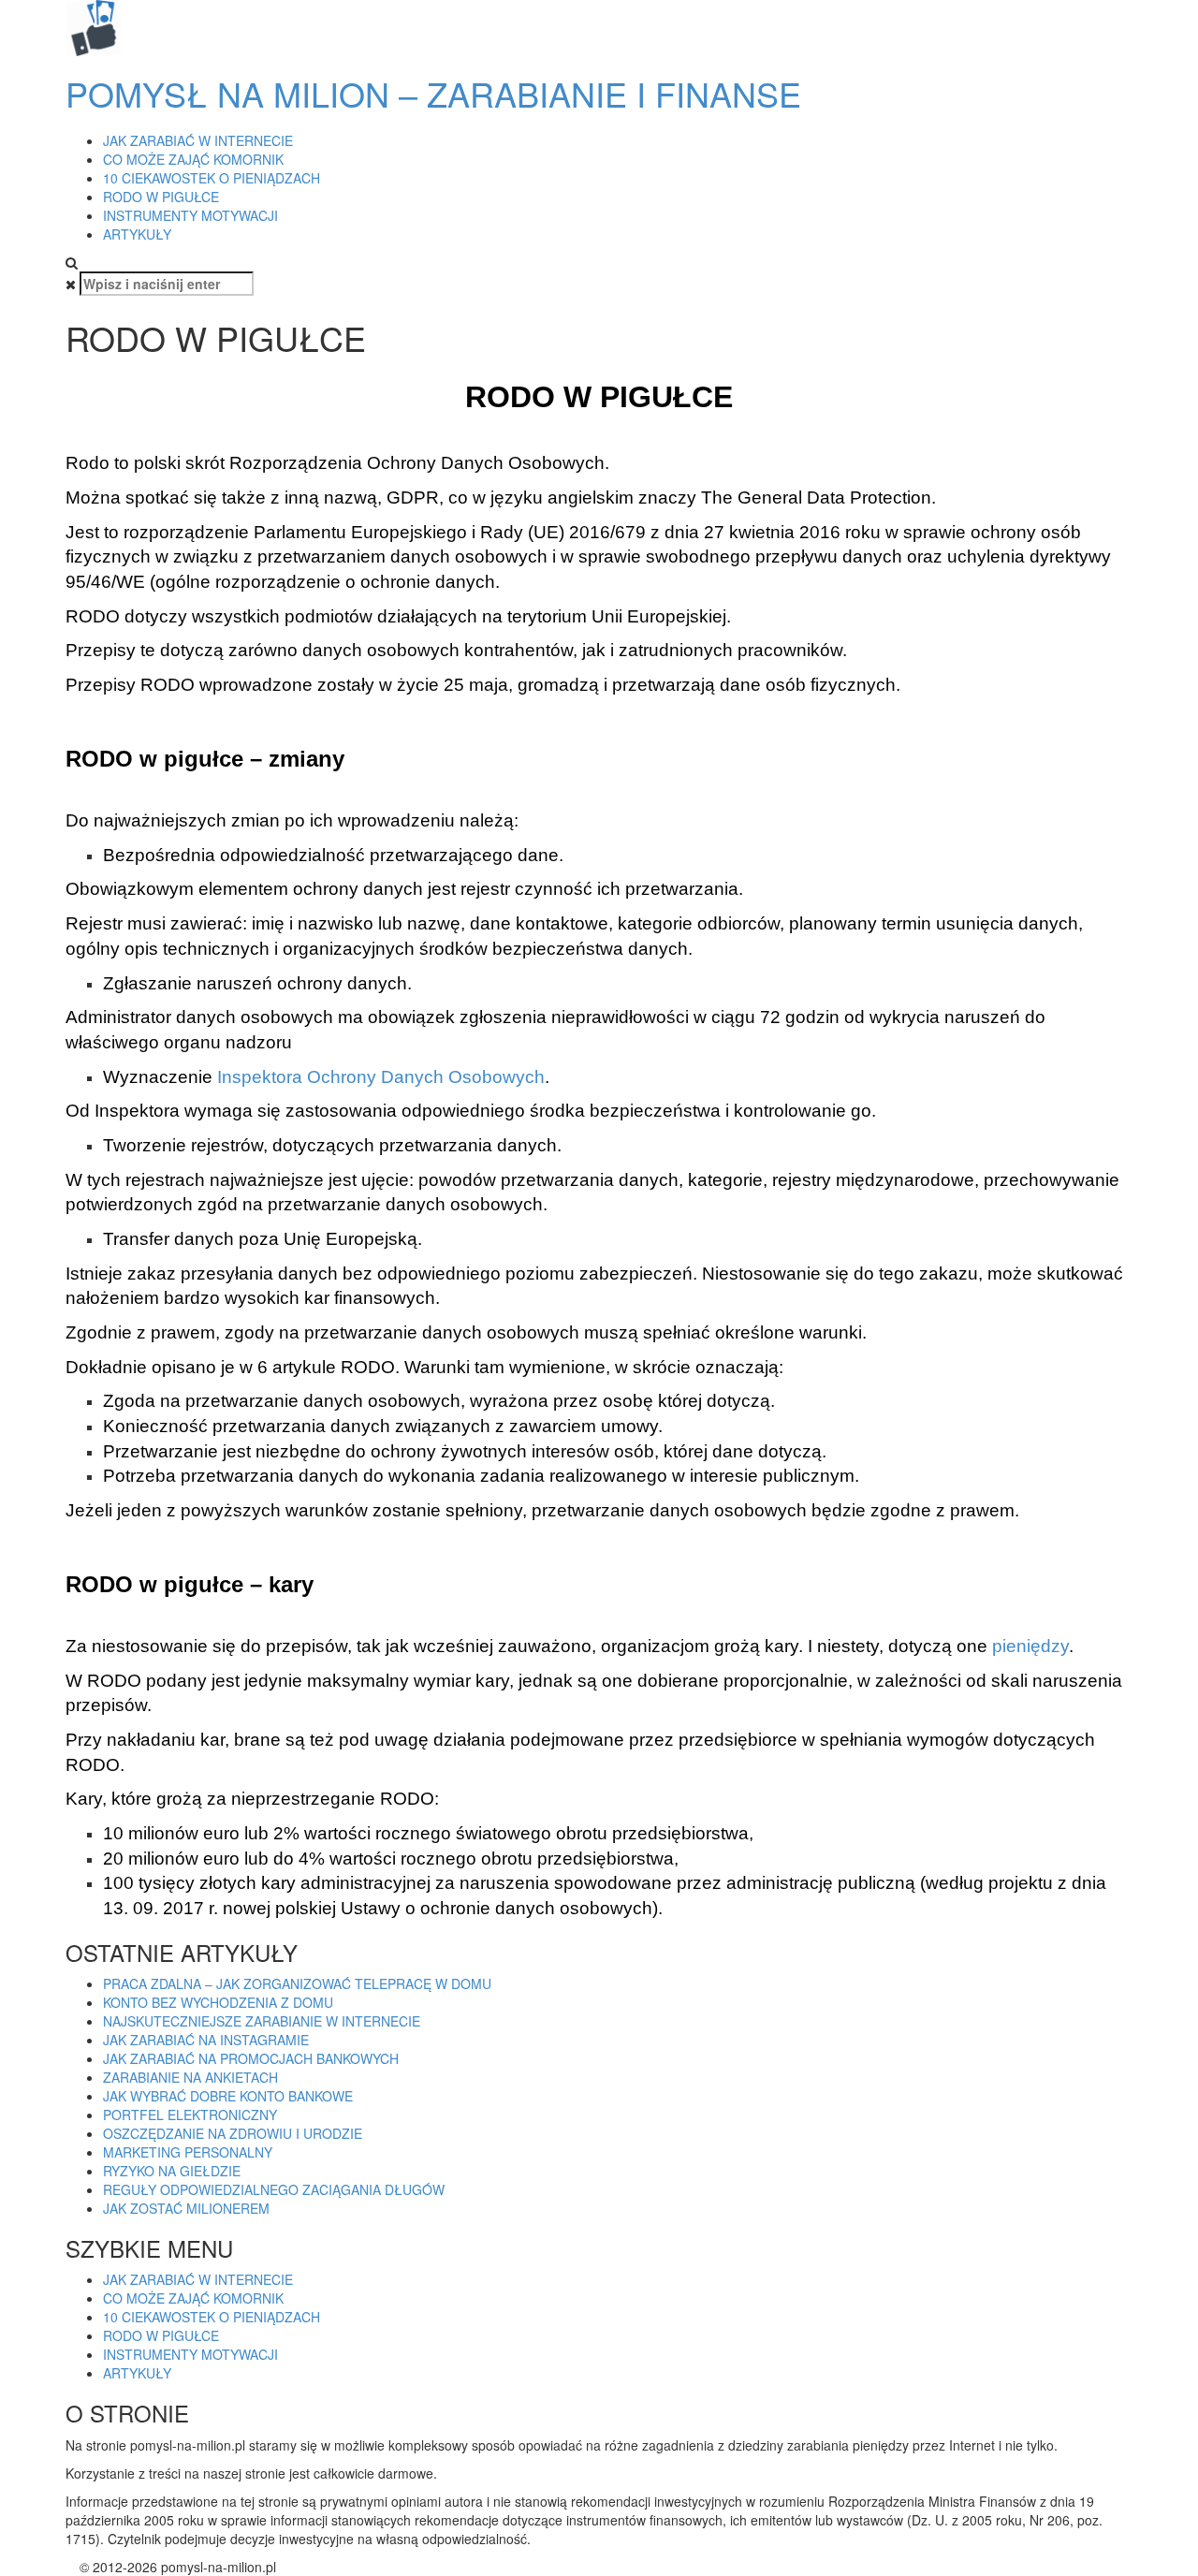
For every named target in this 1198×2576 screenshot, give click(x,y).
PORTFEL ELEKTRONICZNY (190, 2115)
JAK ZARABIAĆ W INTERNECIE (198, 140)
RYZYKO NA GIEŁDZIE (172, 2171)
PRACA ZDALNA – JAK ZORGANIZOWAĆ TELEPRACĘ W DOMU (297, 1983)
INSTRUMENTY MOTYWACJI (190, 215)
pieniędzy (1030, 1646)
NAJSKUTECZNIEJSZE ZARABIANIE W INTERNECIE (262, 2021)
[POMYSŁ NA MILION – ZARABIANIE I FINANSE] (94, 26)
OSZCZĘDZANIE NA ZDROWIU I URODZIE (233, 2133)
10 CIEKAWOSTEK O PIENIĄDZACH (212, 178)
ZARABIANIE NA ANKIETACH (190, 2077)
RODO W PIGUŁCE (161, 197)
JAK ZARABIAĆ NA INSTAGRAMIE (206, 2040)
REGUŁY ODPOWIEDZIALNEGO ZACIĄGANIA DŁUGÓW (274, 2189)
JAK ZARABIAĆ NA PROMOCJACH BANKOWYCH (251, 2058)
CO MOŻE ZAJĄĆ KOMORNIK (193, 159)
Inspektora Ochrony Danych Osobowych (381, 1077)
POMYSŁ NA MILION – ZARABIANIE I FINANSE (433, 93)
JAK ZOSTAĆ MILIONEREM (186, 2208)
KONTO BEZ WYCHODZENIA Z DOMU (218, 2002)
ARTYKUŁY (137, 234)
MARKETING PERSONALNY (188, 2152)
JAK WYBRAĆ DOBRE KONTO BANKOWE (228, 2096)
